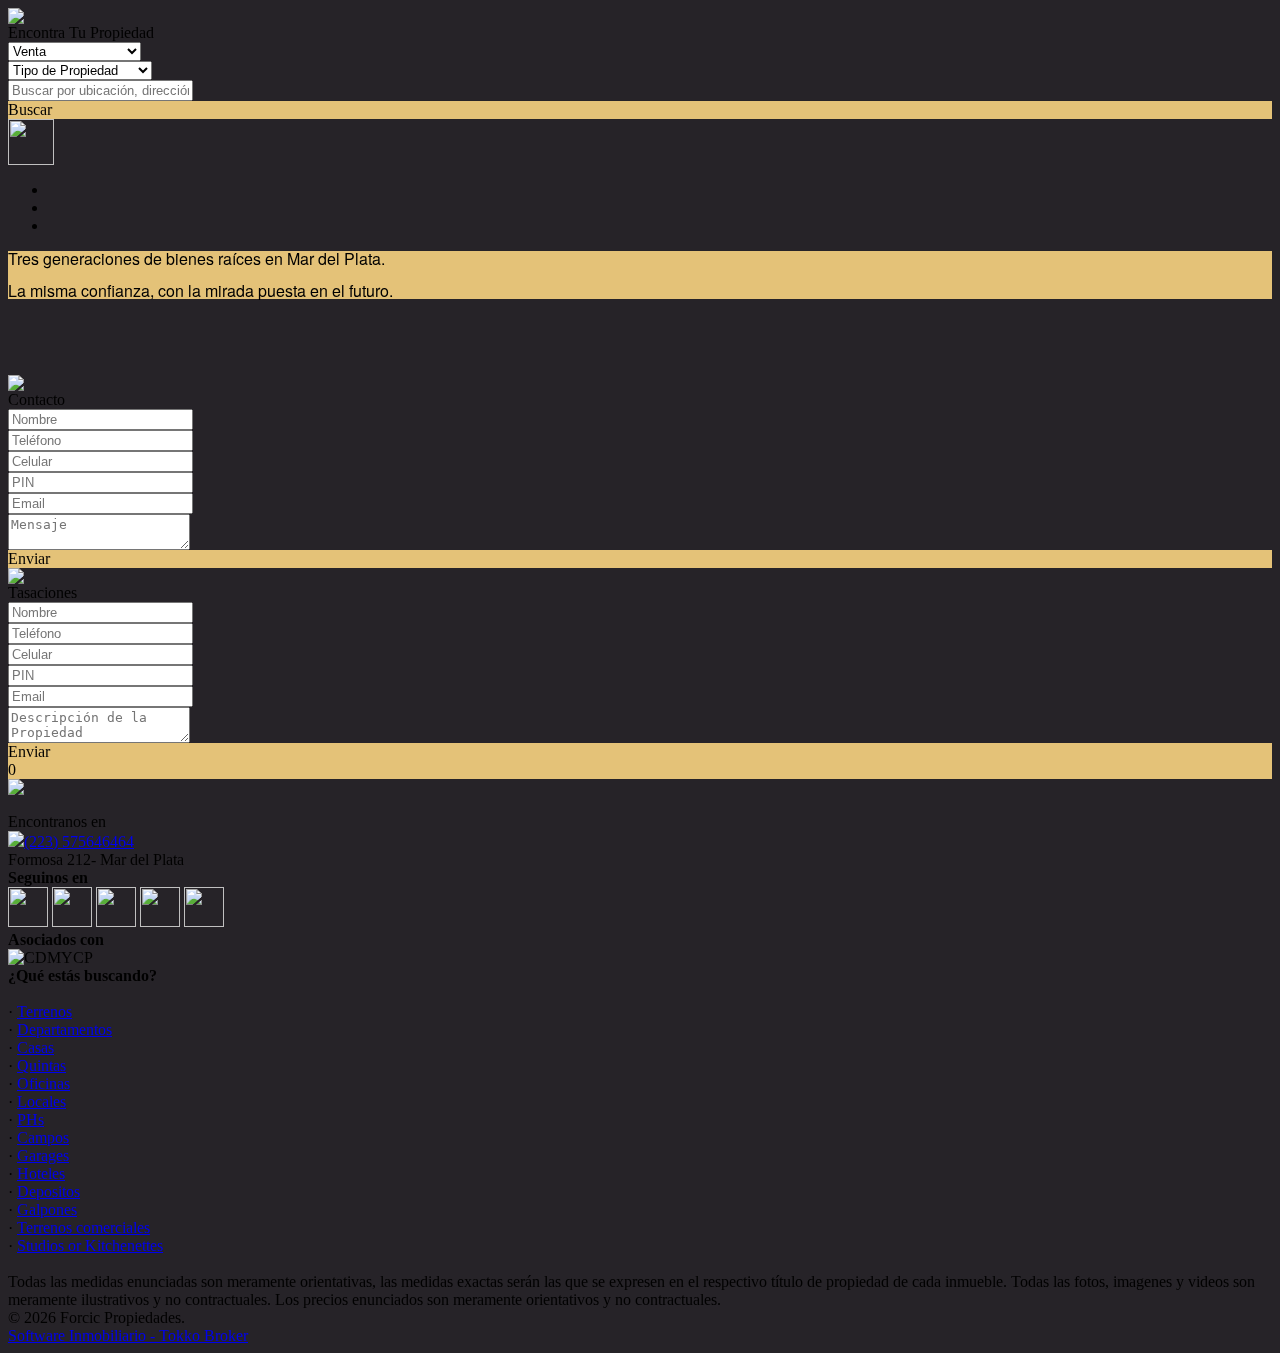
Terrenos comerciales (83, 1227)
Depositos (48, 1191)
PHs (30, 1119)
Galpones (47, 1209)
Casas (35, 1047)
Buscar (30, 109)
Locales (41, 1101)
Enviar (29, 558)
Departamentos (64, 1029)
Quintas (41, 1065)
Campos (43, 1137)
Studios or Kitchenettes (90, 1245)
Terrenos (44, 1011)
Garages (43, 1155)
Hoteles (41, 1173)
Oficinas (43, 1083)
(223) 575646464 (79, 841)
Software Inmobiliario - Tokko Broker (128, 1335)
